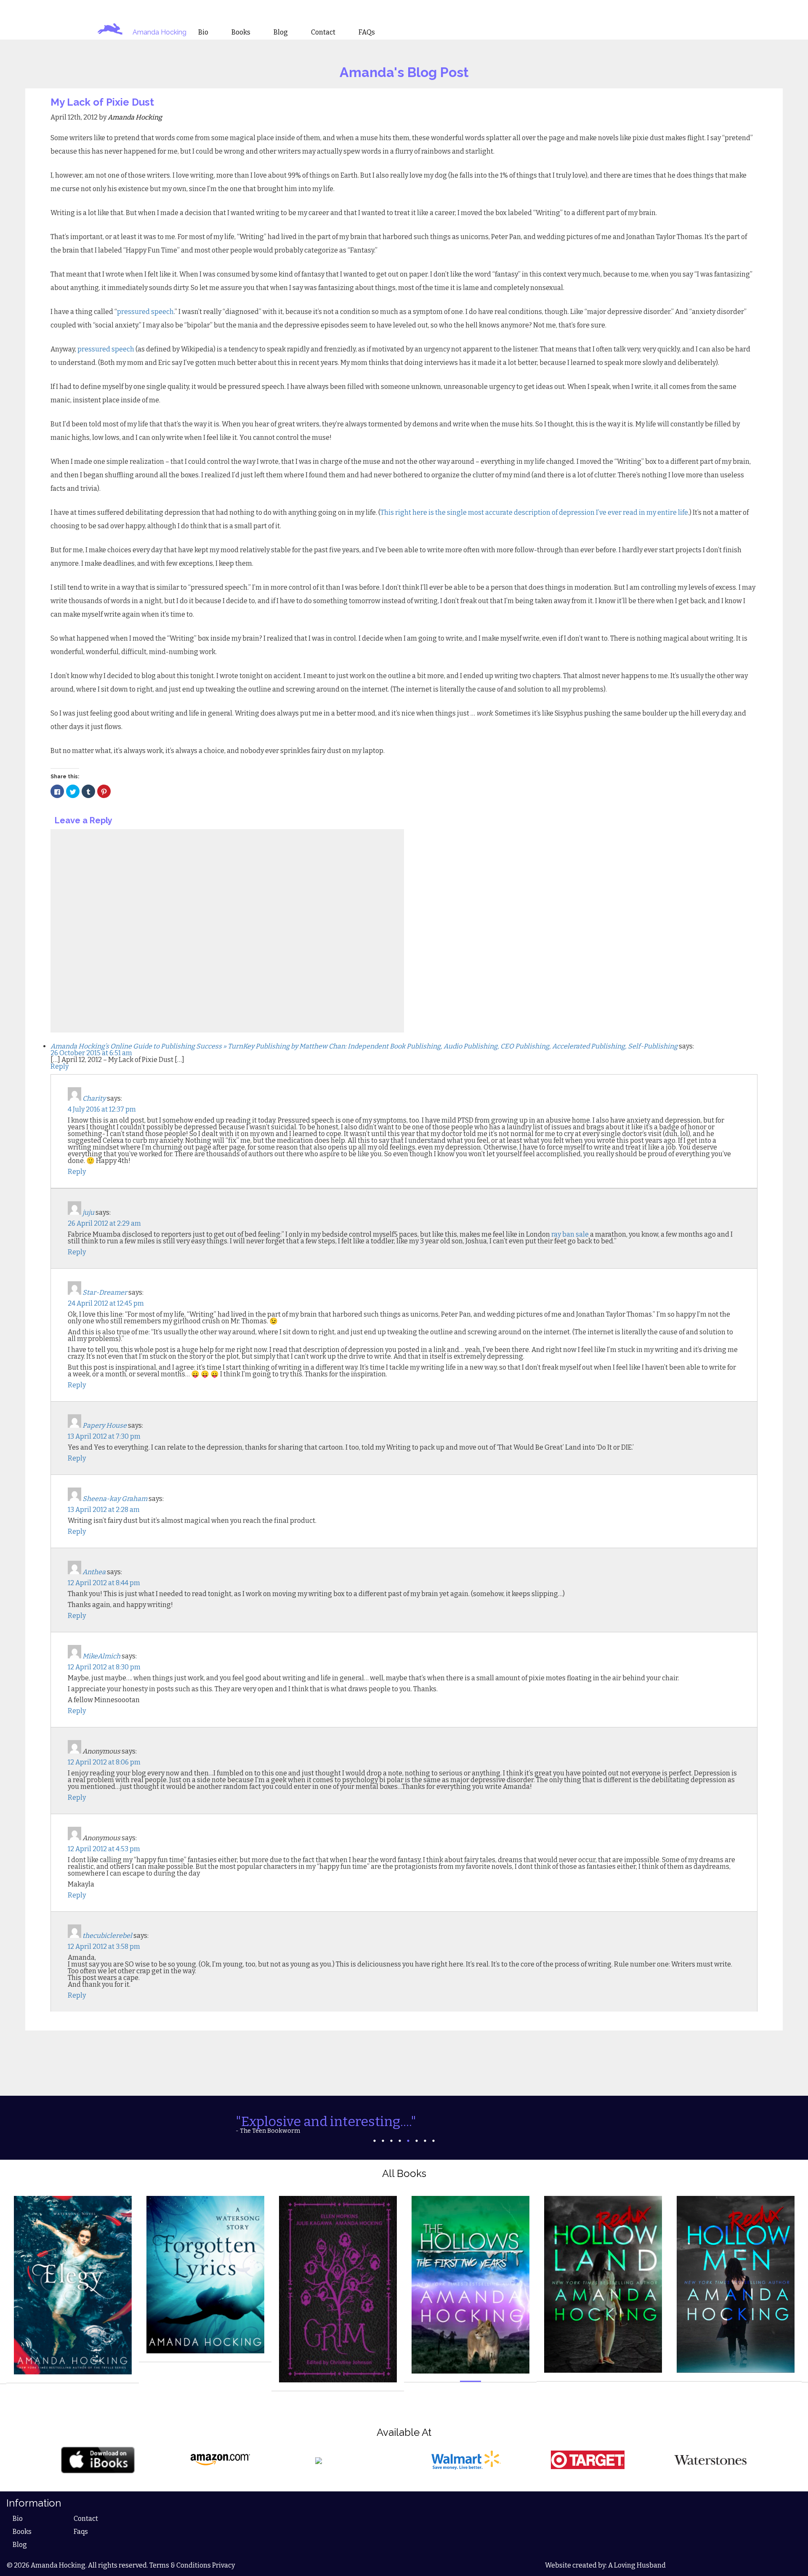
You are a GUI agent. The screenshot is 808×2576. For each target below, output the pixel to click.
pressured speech (145, 312)
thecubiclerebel (107, 1936)
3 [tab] (391, 2141)
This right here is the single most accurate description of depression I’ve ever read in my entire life (534, 512)
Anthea (94, 1572)
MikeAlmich (101, 1656)
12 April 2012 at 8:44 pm (104, 1583)
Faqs (81, 2532)
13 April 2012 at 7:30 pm (104, 1436)
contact (323, 32)
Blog (20, 2545)
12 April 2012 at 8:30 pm (104, 1667)
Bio (18, 2519)
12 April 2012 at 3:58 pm (104, 1947)
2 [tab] (383, 2141)
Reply (60, 1066)
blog (281, 32)
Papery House (105, 1425)
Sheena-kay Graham (115, 1499)
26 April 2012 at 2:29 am (104, 1223)
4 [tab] (400, 2141)
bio (203, 32)
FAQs (367, 32)
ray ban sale (570, 1234)
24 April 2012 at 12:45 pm (106, 1303)
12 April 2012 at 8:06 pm (104, 1762)
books (241, 32)
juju (88, 1212)
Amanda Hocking (159, 32)
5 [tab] (408, 2141)
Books (22, 2532)
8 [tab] (433, 2141)
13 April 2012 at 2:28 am (104, 1510)
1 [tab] (375, 2141)
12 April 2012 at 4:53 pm (104, 1849)
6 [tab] (417, 2141)
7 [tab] (425, 2141)
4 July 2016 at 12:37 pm (102, 1109)
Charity (94, 1098)
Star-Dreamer (105, 1292)
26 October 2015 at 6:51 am (91, 1053)
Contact (86, 2519)
